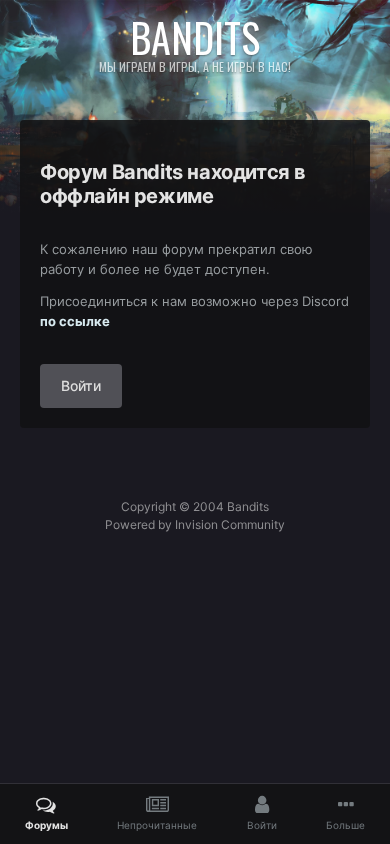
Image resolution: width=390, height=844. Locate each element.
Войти (81, 385)
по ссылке (75, 321)
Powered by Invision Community (195, 524)
